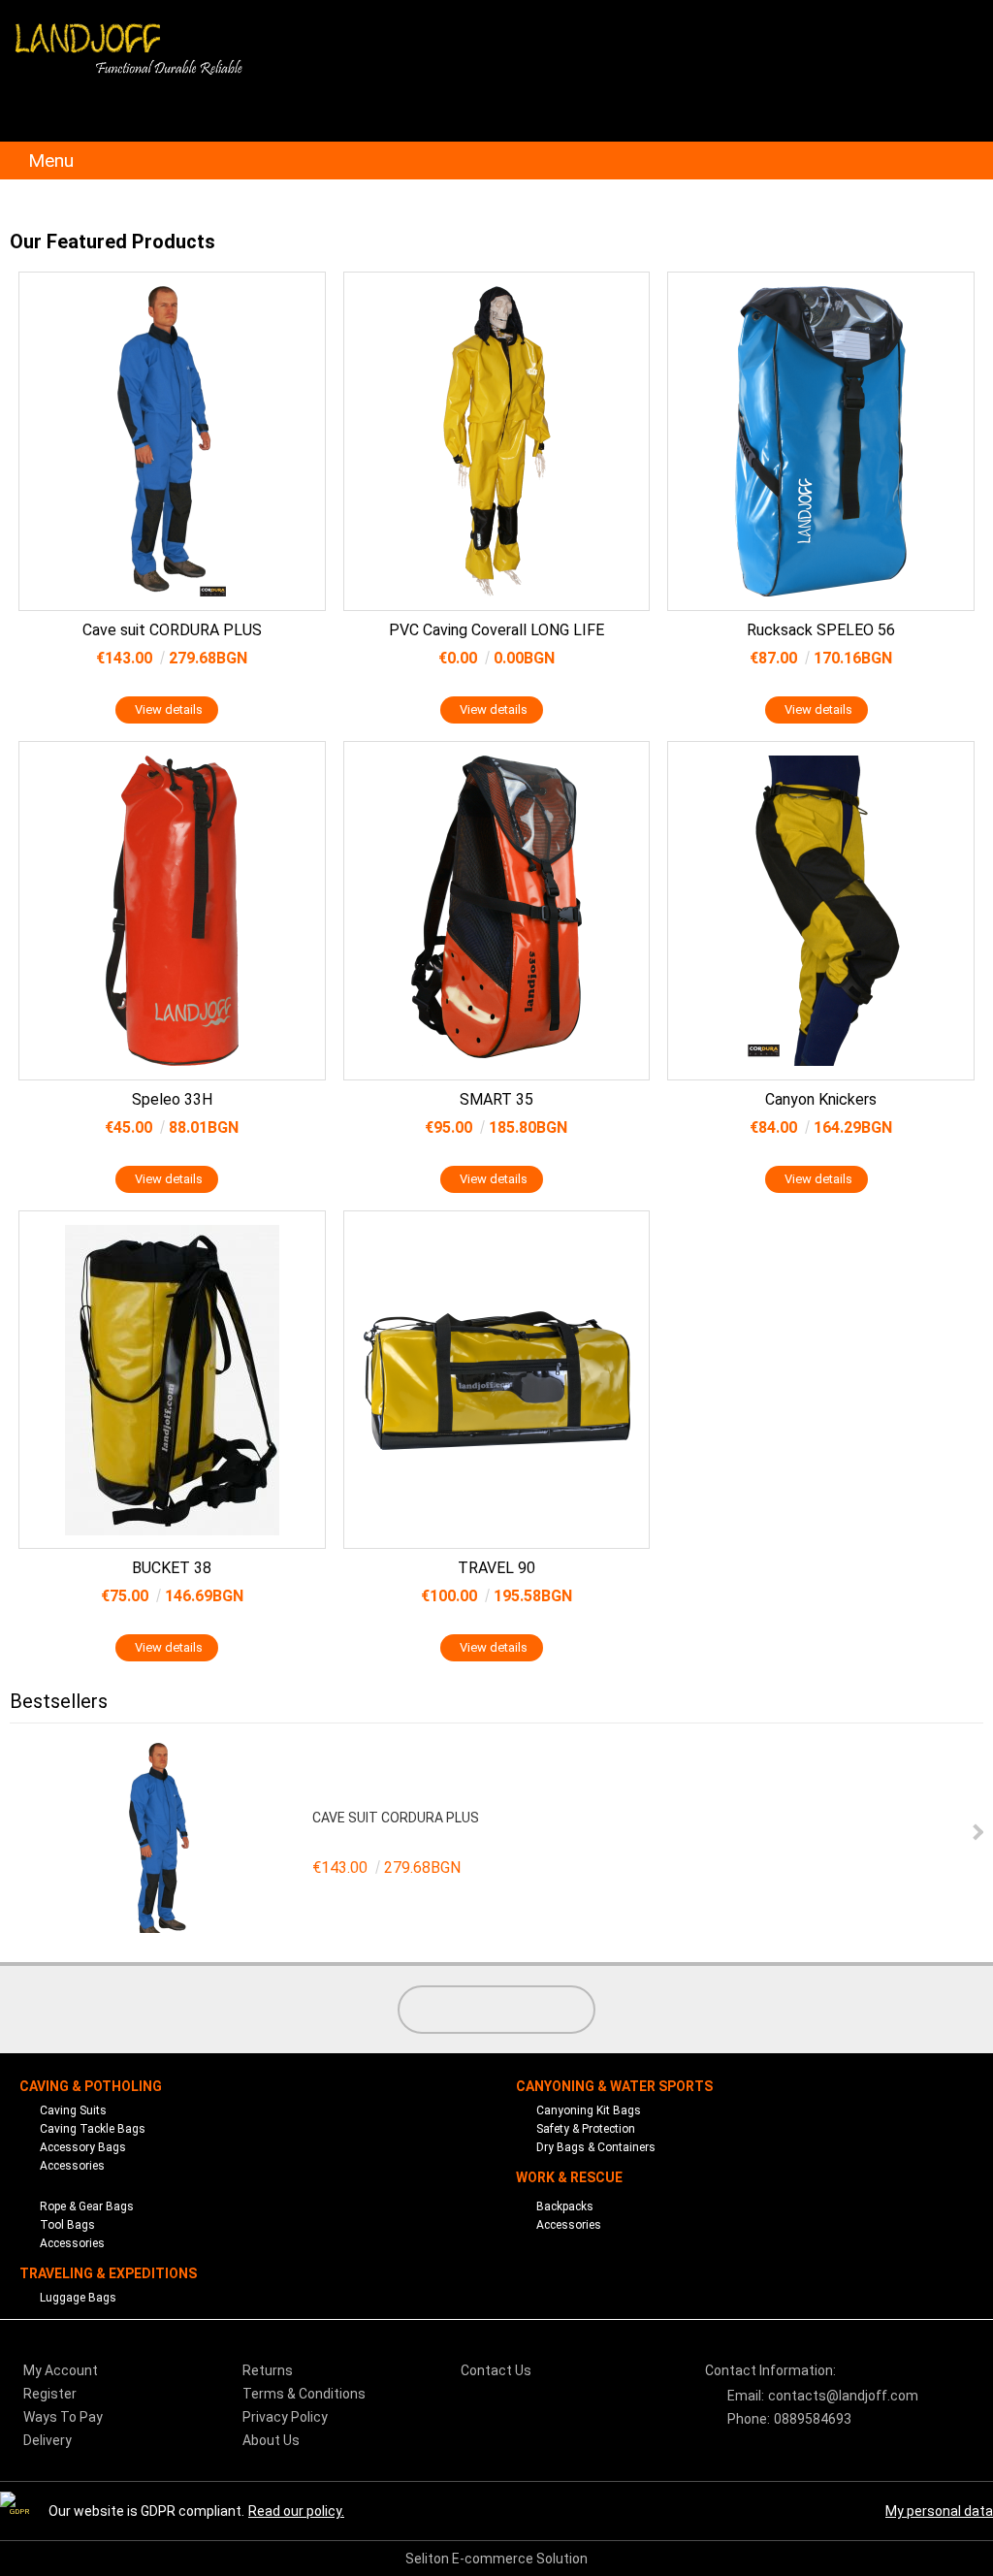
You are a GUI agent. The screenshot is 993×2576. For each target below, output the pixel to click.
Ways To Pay (63, 2417)
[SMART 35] (497, 911)
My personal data (939, 2511)
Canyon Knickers (821, 1099)
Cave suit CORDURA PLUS (172, 630)
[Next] (976, 1833)
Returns (268, 2370)
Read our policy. (296, 2511)
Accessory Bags (83, 2147)
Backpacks (565, 2206)
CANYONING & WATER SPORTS (614, 2086)
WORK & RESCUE (569, 2177)
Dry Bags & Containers (596, 2147)
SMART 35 (496, 1099)
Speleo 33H (172, 1099)
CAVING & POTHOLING (91, 2086)
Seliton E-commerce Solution (496, 2559)
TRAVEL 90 (496, 1568)
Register (50, 2394)
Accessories (72, 2166)
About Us (271, 2440)
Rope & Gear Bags (87, 2206)
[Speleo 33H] (172, 911)
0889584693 (813, 2419)
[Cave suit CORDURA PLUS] (172, 441)
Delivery (48, 2440)
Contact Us (496, 2370)
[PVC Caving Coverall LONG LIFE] (497, 441)
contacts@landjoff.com (843, 2396)
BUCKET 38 (172, 1568)
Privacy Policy (285, 2417)
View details (169, 709)
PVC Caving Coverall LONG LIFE (496, 630)
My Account (61, 2370)
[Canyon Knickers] (821, 911)
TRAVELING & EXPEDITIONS (108, 2273)
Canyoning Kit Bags (589, 2110)
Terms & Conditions (304, 2394)
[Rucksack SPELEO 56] (821, 441)
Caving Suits (73, 2110)
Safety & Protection (586, 2129)
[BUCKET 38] (172, 1380)
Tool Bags (67, 2225)
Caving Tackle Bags (93, 2129)
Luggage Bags (78, 2298)
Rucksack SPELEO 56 (821, 630)
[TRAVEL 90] (497, 1380)
